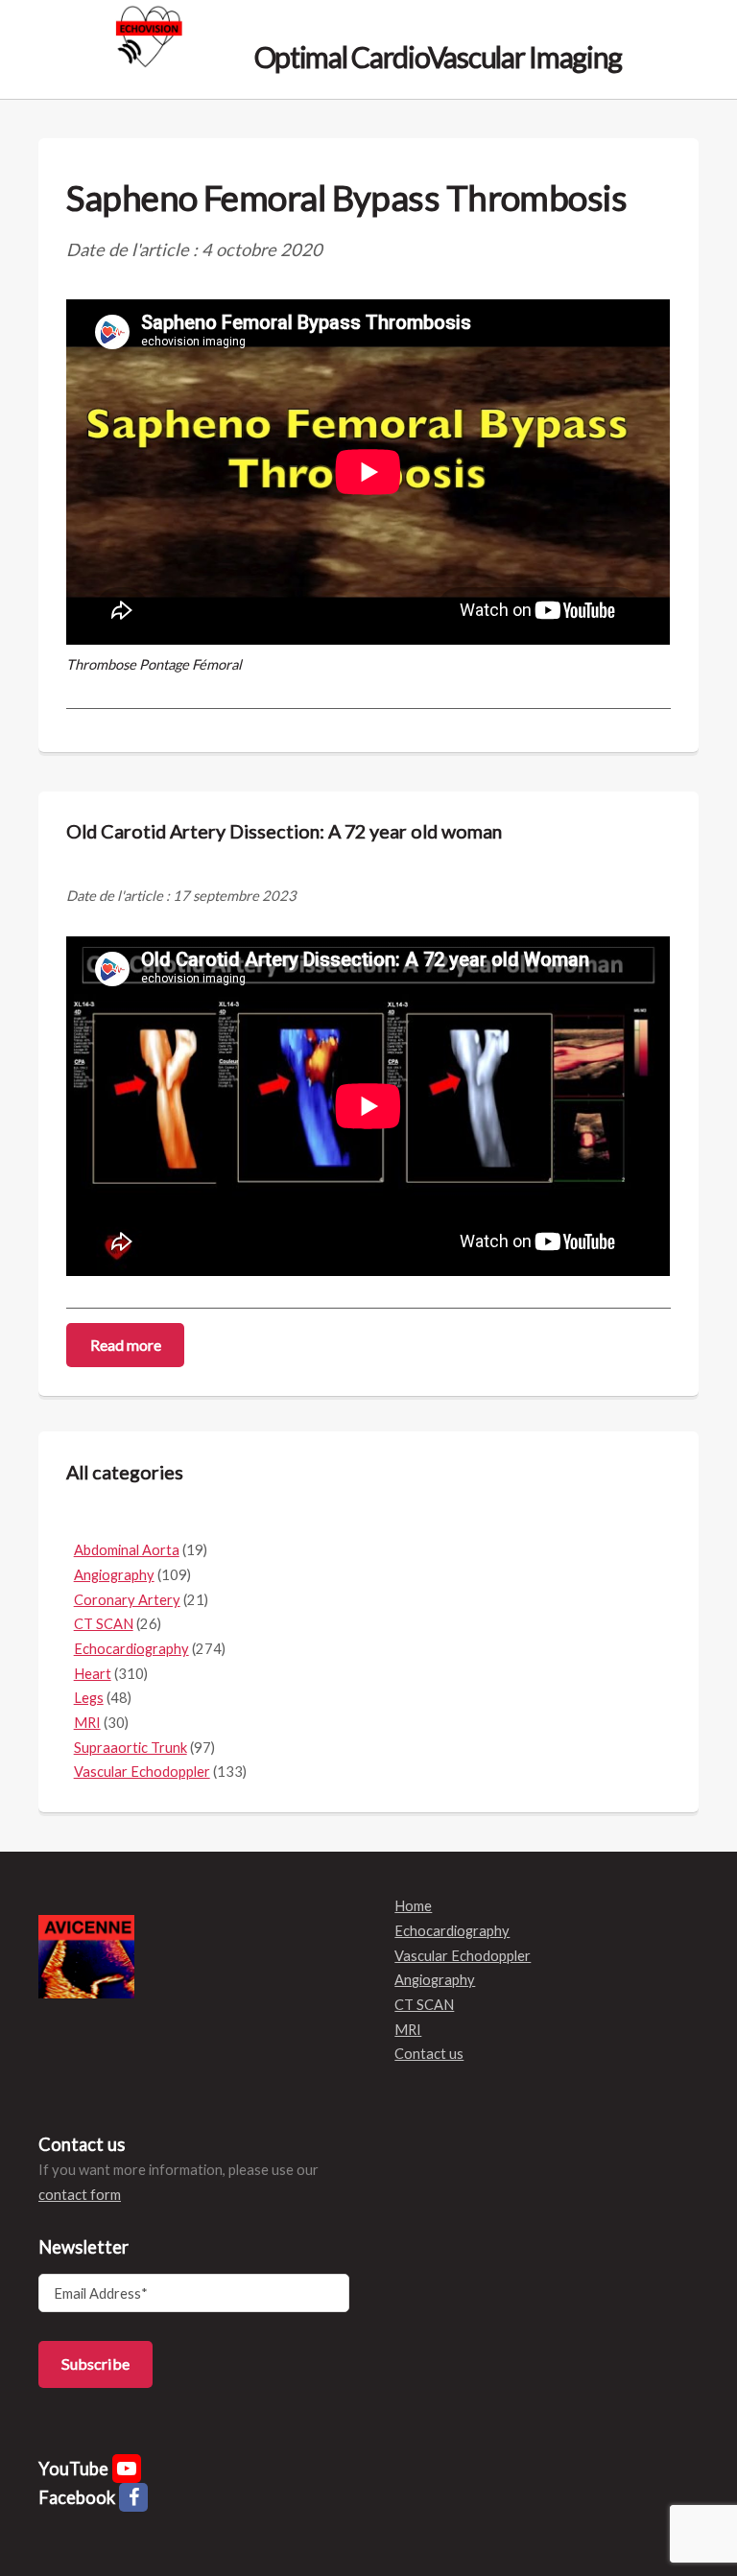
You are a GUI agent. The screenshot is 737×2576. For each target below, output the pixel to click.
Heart (93, 1674)
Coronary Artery (127, 1600)
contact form (80, 2195)
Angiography (114, 1575)
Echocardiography (131, 1649)
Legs (89, 1698)
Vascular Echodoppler (142, 1772)
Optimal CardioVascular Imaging (436, 55)
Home (413, 1906)
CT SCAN (104, 1624)
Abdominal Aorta (127, 1550)
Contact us (429, 2054)
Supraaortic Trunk (131, 1748)
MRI (87, 1723)
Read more (126, 1345)
